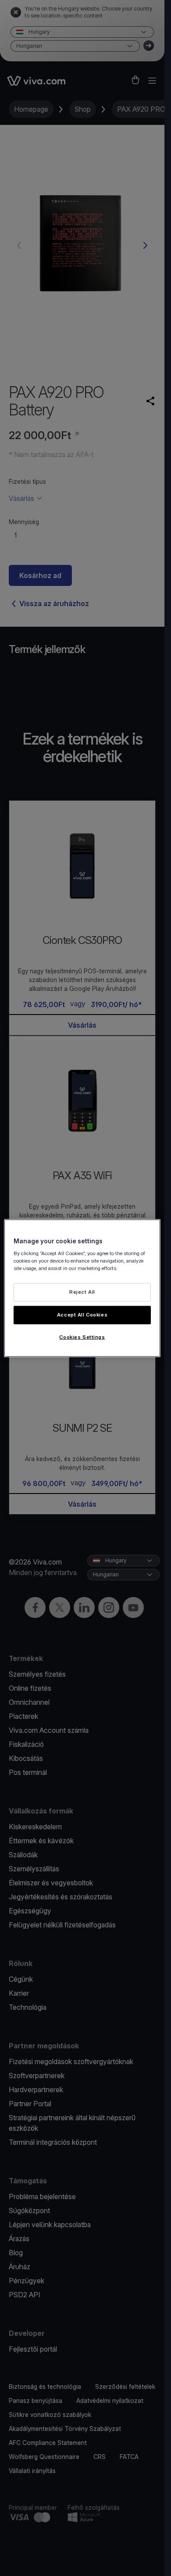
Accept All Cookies (82, 1314)
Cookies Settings (82, 1337)
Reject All (82, 1292)
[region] (82, 1288)
